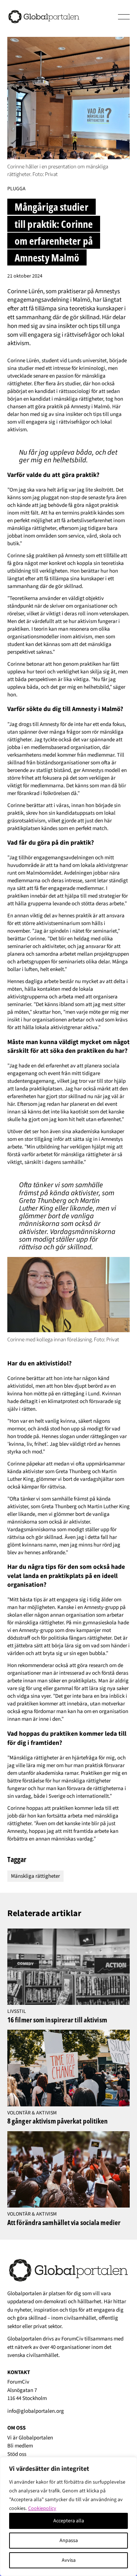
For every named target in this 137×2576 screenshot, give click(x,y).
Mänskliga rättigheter (35, 1876)
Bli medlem (20, 2446)
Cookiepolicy (42, 2508)
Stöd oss (17, 2454)
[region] (68, 2516)
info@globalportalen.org (36, 2411)
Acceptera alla (69, 2521)
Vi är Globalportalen (30, 2438)
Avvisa (69, 2560)
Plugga (16, 189)
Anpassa (69, 2541)
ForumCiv (72, 2339)
